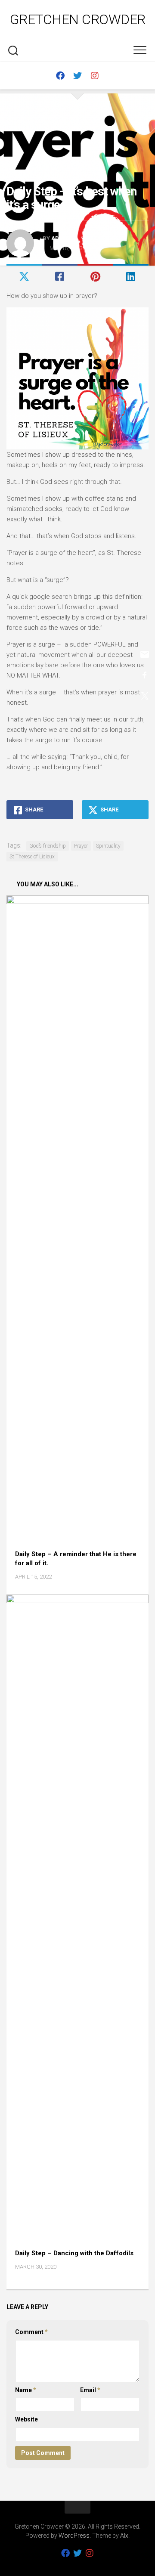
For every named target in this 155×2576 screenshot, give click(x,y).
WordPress (74, 2536)
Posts (54, 176)
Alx (124, 2536)
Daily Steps (23, 176)
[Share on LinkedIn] (131, 277)
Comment (31, 2332)
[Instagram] (95, 76)
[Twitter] (77, 76)
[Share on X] (24, 277)
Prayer (81, 846)
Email (90, 2390)
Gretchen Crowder (78, 19)
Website (26, 2419)
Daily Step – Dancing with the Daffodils (74, 2253)
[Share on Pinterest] (95, 277)
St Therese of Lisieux (32, 857)
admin (61, 238)
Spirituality (108, 846)
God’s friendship (48, 846)
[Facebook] (60, 76)
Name (26, 2390)
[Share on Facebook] (60, 277)
